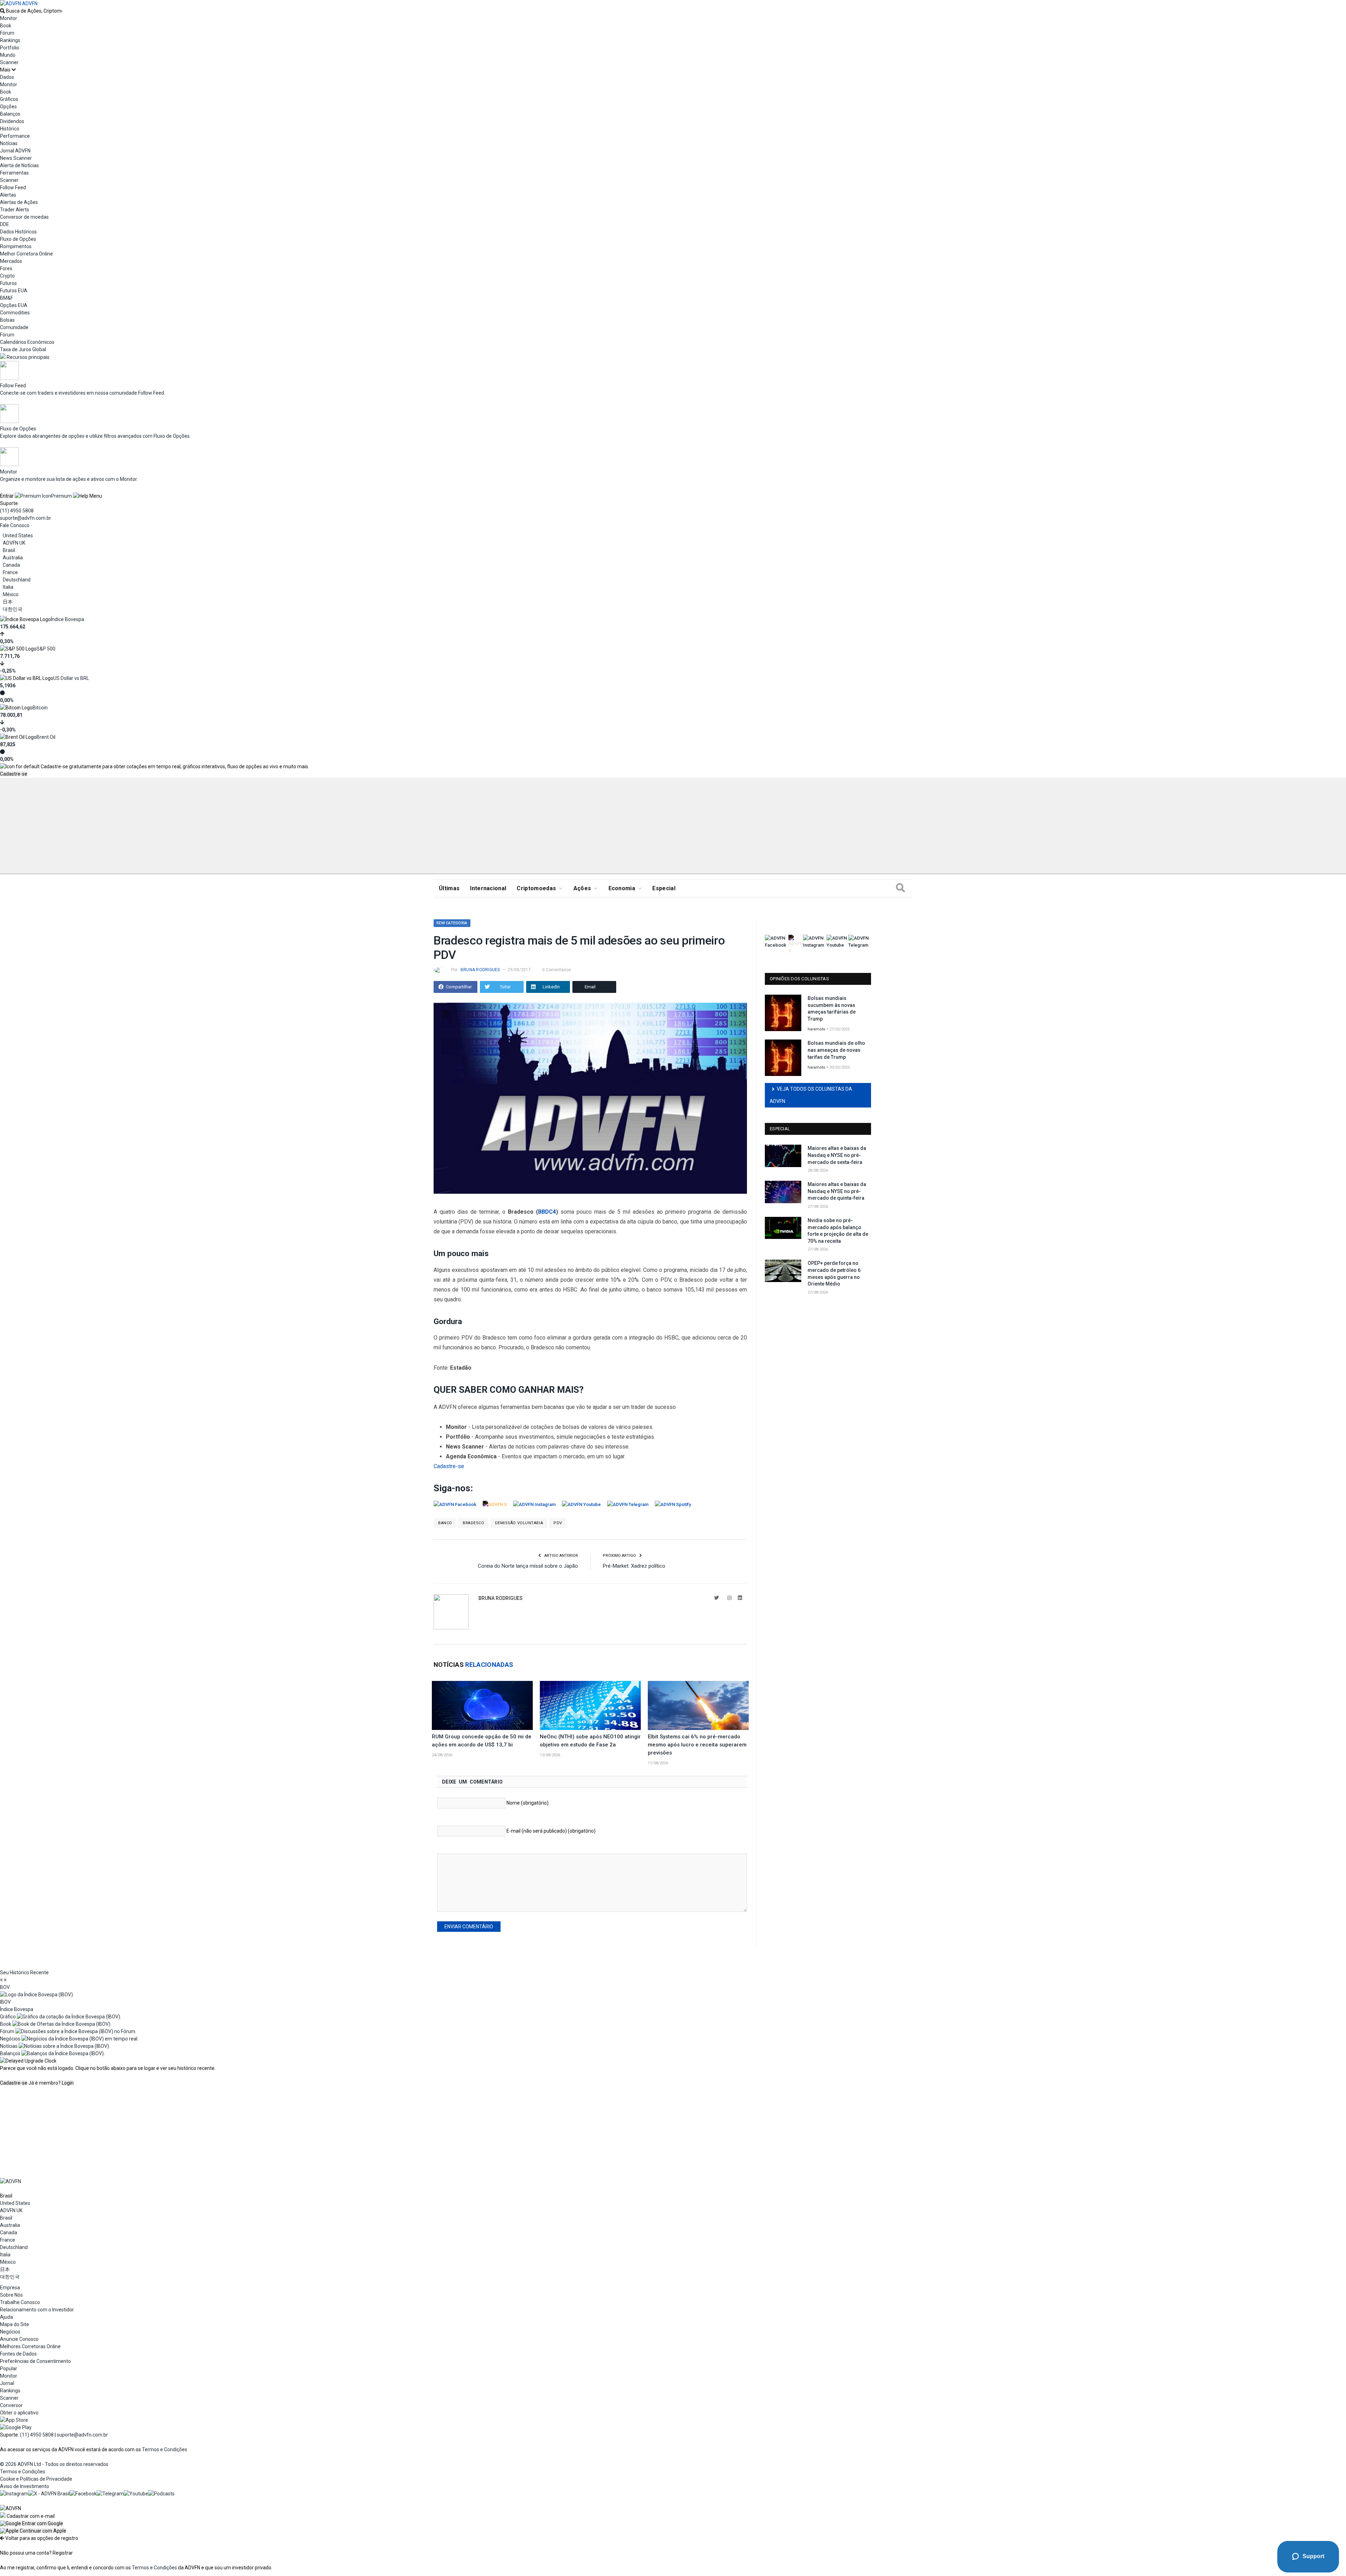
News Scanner (16, 158)
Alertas (8, 195)
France (10, 572)
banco (445, 1523)
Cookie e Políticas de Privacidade (36, 2479)
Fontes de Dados (18, 2354)
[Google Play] (16, 2427)
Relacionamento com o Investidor (37, 2310)
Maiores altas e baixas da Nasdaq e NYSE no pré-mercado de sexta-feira (837, 1155)
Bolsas (7, 320)
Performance (15, 136)
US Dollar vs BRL (71, 678)
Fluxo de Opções (18, 239)
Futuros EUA (14, 291)
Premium (62, 496)
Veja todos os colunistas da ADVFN (811, 1095)
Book (6, 26)
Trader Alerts (15, 210)
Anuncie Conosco (19, 2339)
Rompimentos (16, 246)
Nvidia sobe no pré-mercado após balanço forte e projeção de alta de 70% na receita (838, 1231)
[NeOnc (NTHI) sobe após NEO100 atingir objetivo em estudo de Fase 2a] (590, 1705)
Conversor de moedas (24, 217)
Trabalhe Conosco (20, 2302)
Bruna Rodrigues (480, 970)
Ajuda (6, 2317)
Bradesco (473, 1523)
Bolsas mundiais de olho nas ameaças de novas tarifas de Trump (836, 1050)
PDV (558, 1523)
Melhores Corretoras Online (30, 2346)
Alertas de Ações (19, 202)
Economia (622, 888)
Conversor (11, 2405)
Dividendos (12, 121)
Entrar (7, 496)
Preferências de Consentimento (35, 2361)
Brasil (9, 550)
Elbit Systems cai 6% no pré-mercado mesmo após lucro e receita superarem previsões (697, 1745)
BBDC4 (547, 1212)
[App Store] (14, 2420)
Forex (6, 268)
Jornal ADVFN (15, 151)
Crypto (7, 276)
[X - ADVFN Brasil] (49, 2494)
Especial (664, 888)
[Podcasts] (161, 2494)
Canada (11, 565)
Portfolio (10, 48)
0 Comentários (557, 970)
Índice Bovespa (67, 619)
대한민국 (13, 609)
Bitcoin (40, 708)
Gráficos (9, 99)
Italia (8, 587)
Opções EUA (14, 305)
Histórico (10, 129)
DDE (5, 224)
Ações (582, 888)
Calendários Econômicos (27, 342)
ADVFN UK (14, 543)
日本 (8, 602)
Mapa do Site (15, 2324)
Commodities (15, 313)
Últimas (449, 888)
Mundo (8, 55)
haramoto (817, 1029)
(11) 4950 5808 (17, 511)
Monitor (9, 18)
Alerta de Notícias (19, 165)
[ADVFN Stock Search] (2, 11)
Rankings (10, 40)
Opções (8, 107)
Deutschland (17, 580)
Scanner (9, 62)
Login (68, 2083)
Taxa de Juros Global (23, 349)
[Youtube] (136, 2494)
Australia (13, 558)
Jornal (7, 2383)
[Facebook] (83, 2494)
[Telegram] (110, 2494)
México (11, 594)
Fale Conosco (15, 525)
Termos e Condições (165, 2449)
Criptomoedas (536, 888)
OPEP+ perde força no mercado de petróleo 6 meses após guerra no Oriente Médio (834, 1273)
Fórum (7, 33)
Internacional (488, 888)
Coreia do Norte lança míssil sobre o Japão (528, 1566)
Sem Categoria (452, 923)
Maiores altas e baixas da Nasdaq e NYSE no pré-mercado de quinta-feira (837, 1191)
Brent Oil (46, 737)
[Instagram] (14, 2494)
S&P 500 (46, 649)
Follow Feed (13, 188)
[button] (32, 2523)
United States (18, 536)
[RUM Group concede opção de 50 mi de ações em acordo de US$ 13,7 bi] (482, 1705)
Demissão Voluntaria (519, 1523)
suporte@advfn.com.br (26, 518)
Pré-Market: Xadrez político (634, 1566)
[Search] (900, 888)
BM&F (6, 298)
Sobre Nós (11, 2295)
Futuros (8, 283)
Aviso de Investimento (25, 2486)
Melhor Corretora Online (26, 254)
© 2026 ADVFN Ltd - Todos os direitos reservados (54, 2464)
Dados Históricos (18, 232)
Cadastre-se (14, 774)
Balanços (10, 114)
